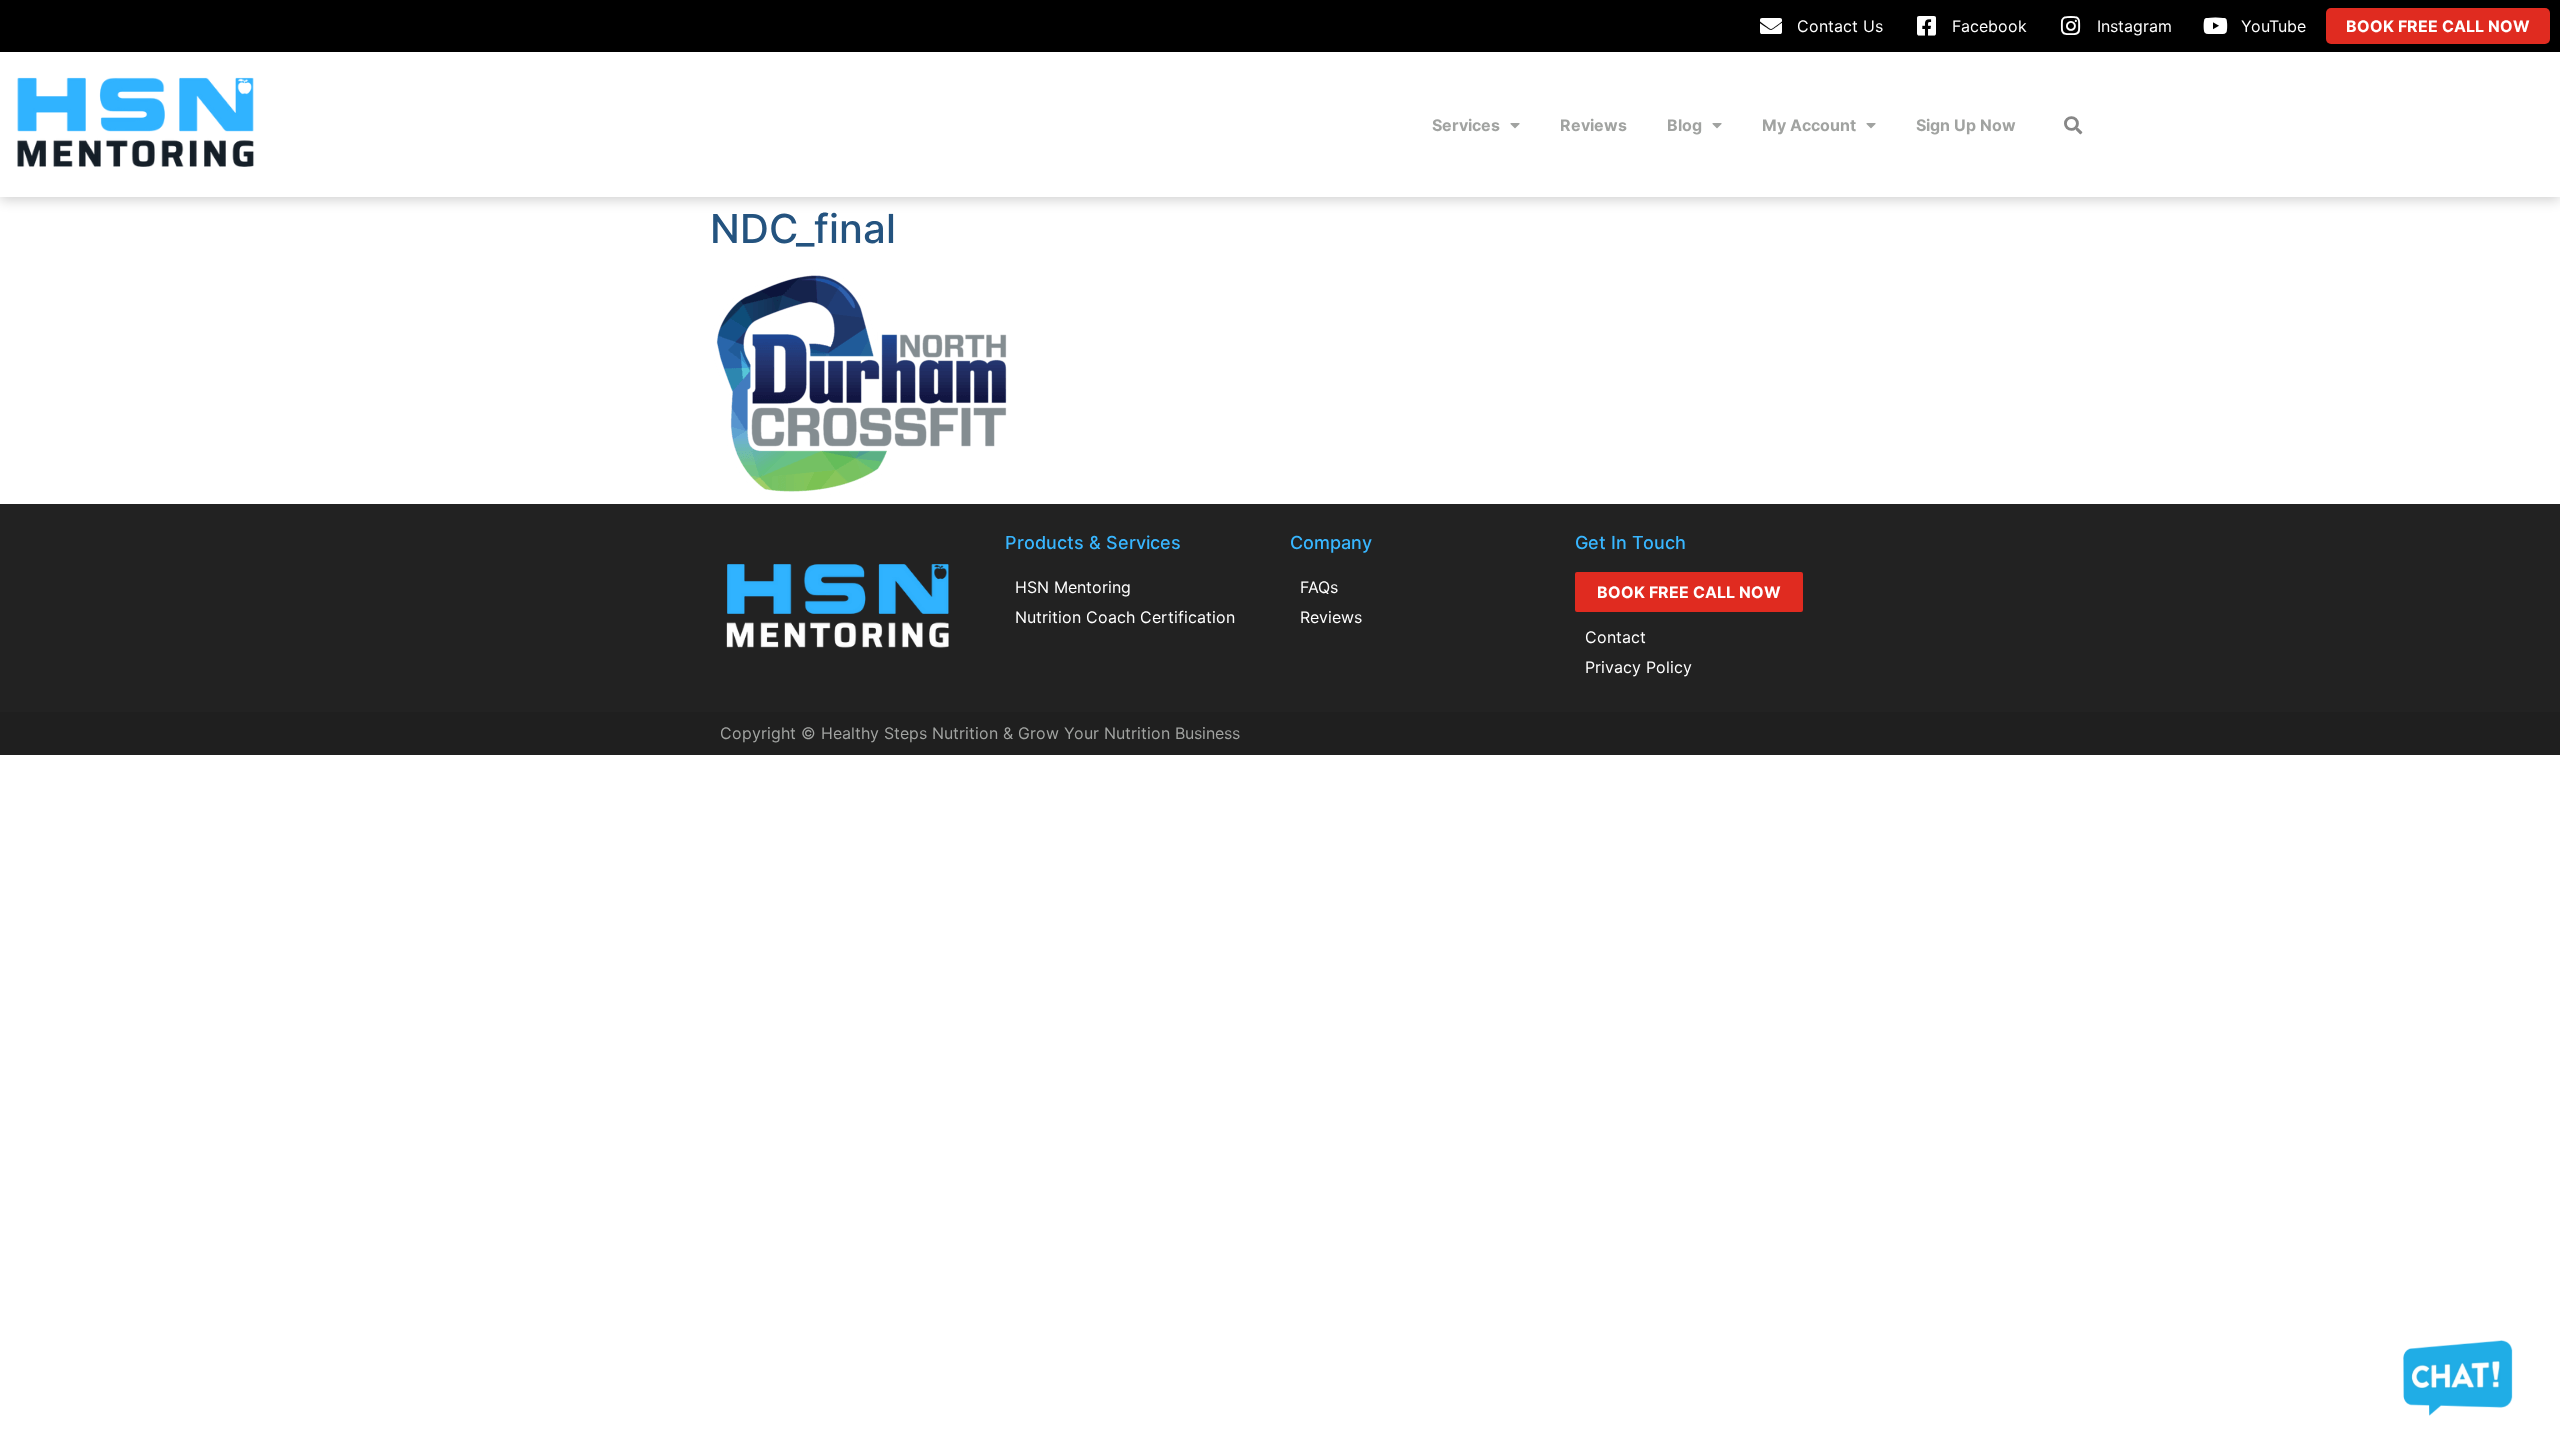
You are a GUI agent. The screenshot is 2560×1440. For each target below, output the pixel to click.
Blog (1684, 125)
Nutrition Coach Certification (1125, 617)
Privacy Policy (1638, 667)
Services (1466, 125)
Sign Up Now (1966, 125)
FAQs (1319, 587)
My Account (1809, 125)
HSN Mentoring (1073, 587)
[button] (2072, 124)
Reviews (1593, 125)
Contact (1615, 637)
